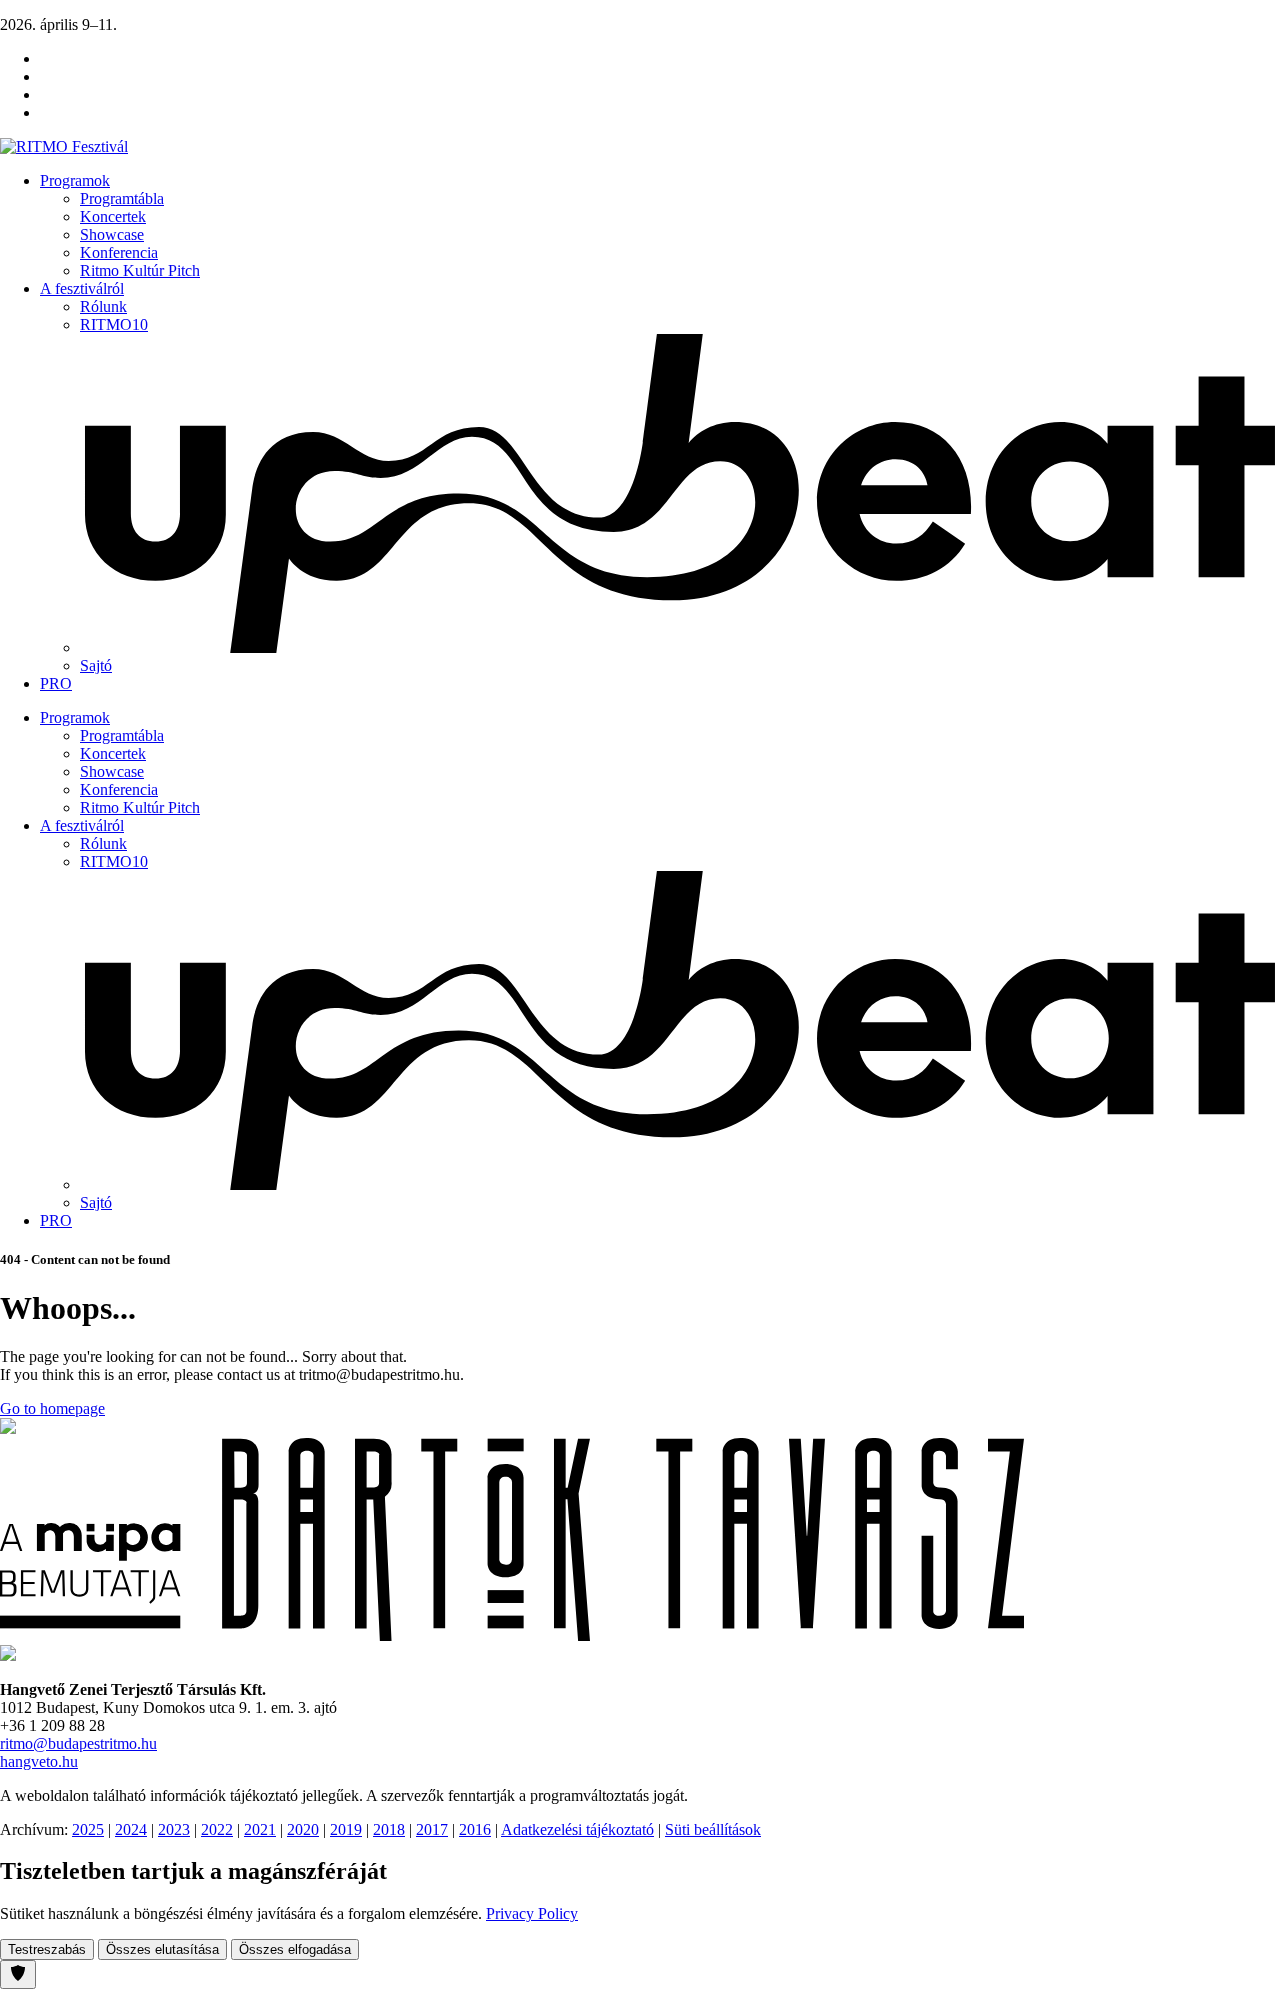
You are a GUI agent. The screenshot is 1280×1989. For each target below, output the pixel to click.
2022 (217, 1829)
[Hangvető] (8, 1428)
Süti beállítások (713, 1829)
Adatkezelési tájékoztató (577, 1829)
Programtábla (122, 198)
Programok (75, 180)
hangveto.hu (39, 1761)
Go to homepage (52, 1408)
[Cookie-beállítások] (18, 1974)
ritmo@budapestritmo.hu (78, 1743)
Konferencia (119, 252)
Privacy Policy (532, 1913)
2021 (260, 1829)
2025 (88, 1829)
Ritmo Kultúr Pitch (140, 270)
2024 (131, 1829)
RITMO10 (114, 324)
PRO (56, 683)
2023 (174, 1829)
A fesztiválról (82, 288)
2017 (432, 1829)
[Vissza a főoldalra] (64, 146)
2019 (346, 1829)
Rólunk (103, 306)
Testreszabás (47, 1949)
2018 (389, 1829)
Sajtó (96, 665)
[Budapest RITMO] (8, 1655)
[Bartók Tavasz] (512, 1635)
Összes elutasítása (162, 1949)
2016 (475, 1829)
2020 (303, 1829)
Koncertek (113, 216)
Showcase (112, 234)
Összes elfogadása (295, 1949)
